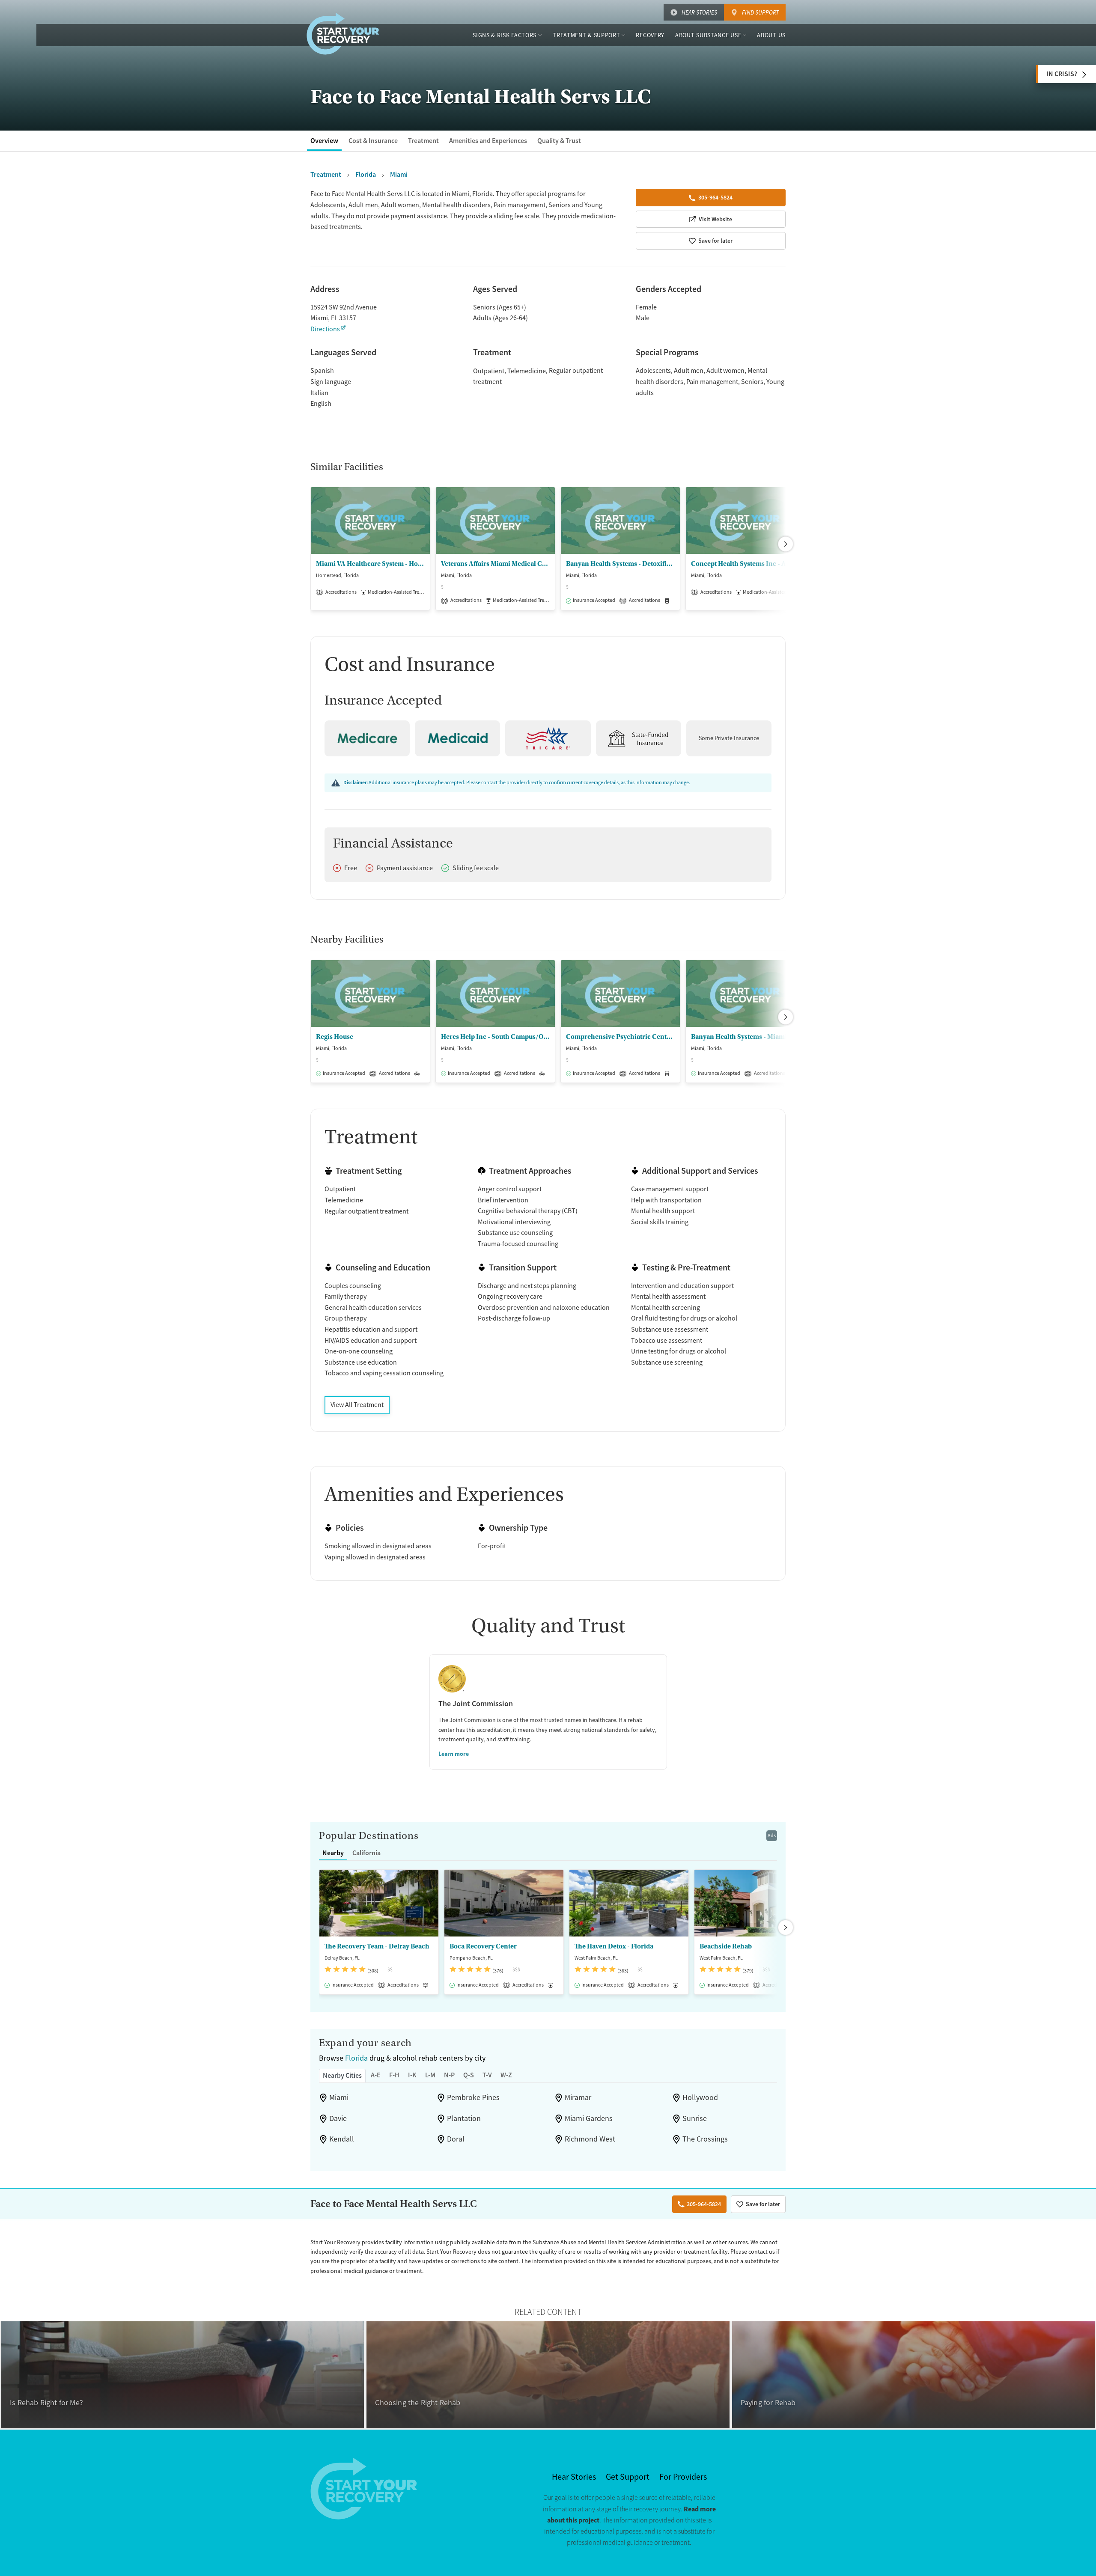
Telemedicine (527, 371)
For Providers (683, 2477)
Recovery (650, 35)
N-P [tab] (449, 2075)
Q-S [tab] (469, 2075)
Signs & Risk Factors (505, 35)
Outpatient (489, 371)
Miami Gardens (589, 2118)
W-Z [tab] (506, 2075)
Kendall (342, 2139)
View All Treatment (357, 1405)
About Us (771, 35)
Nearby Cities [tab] (342, 2075)
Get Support (628, 2477)
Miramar (578, 2097)
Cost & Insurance (373, 141)
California (366, 1853)
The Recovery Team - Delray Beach (377, 1946)
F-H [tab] (394, 2075)
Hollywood (700, 2097)
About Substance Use (708, 35)
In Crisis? (1062, 74)
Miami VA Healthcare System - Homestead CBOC (370, 564)
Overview (324, 141)
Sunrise (695, 2118)
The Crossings (705, 2139)
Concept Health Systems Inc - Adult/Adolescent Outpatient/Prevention (745, 564)
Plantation (464, 2118)
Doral (456, 2139)
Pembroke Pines (473, 2097)
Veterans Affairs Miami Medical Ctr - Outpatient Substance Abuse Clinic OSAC (495, 564)
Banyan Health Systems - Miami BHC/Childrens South (745, 1037)
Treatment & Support (586, 35)
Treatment (423, 141)
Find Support (760, 12)
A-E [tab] (376, 2075)
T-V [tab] (487, 2075)
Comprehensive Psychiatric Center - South (620, 1037)
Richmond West (590, 2139)
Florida (356, 2058)
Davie (338, 2118)
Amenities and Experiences (488, 141)
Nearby (333, 1853)
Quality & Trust (559, 141)
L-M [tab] (430, 2075)
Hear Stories (699, 12)
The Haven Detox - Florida (614, 1946)
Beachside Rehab (726, 1946)
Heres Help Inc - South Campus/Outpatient (495, 1037)
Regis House (335, 1037)
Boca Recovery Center (483, 1946)
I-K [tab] (412, 2075)
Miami (339, 2097)
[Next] (786, 544)
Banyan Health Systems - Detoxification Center (620, 564)
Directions (325, 329)
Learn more (454, 1754)
